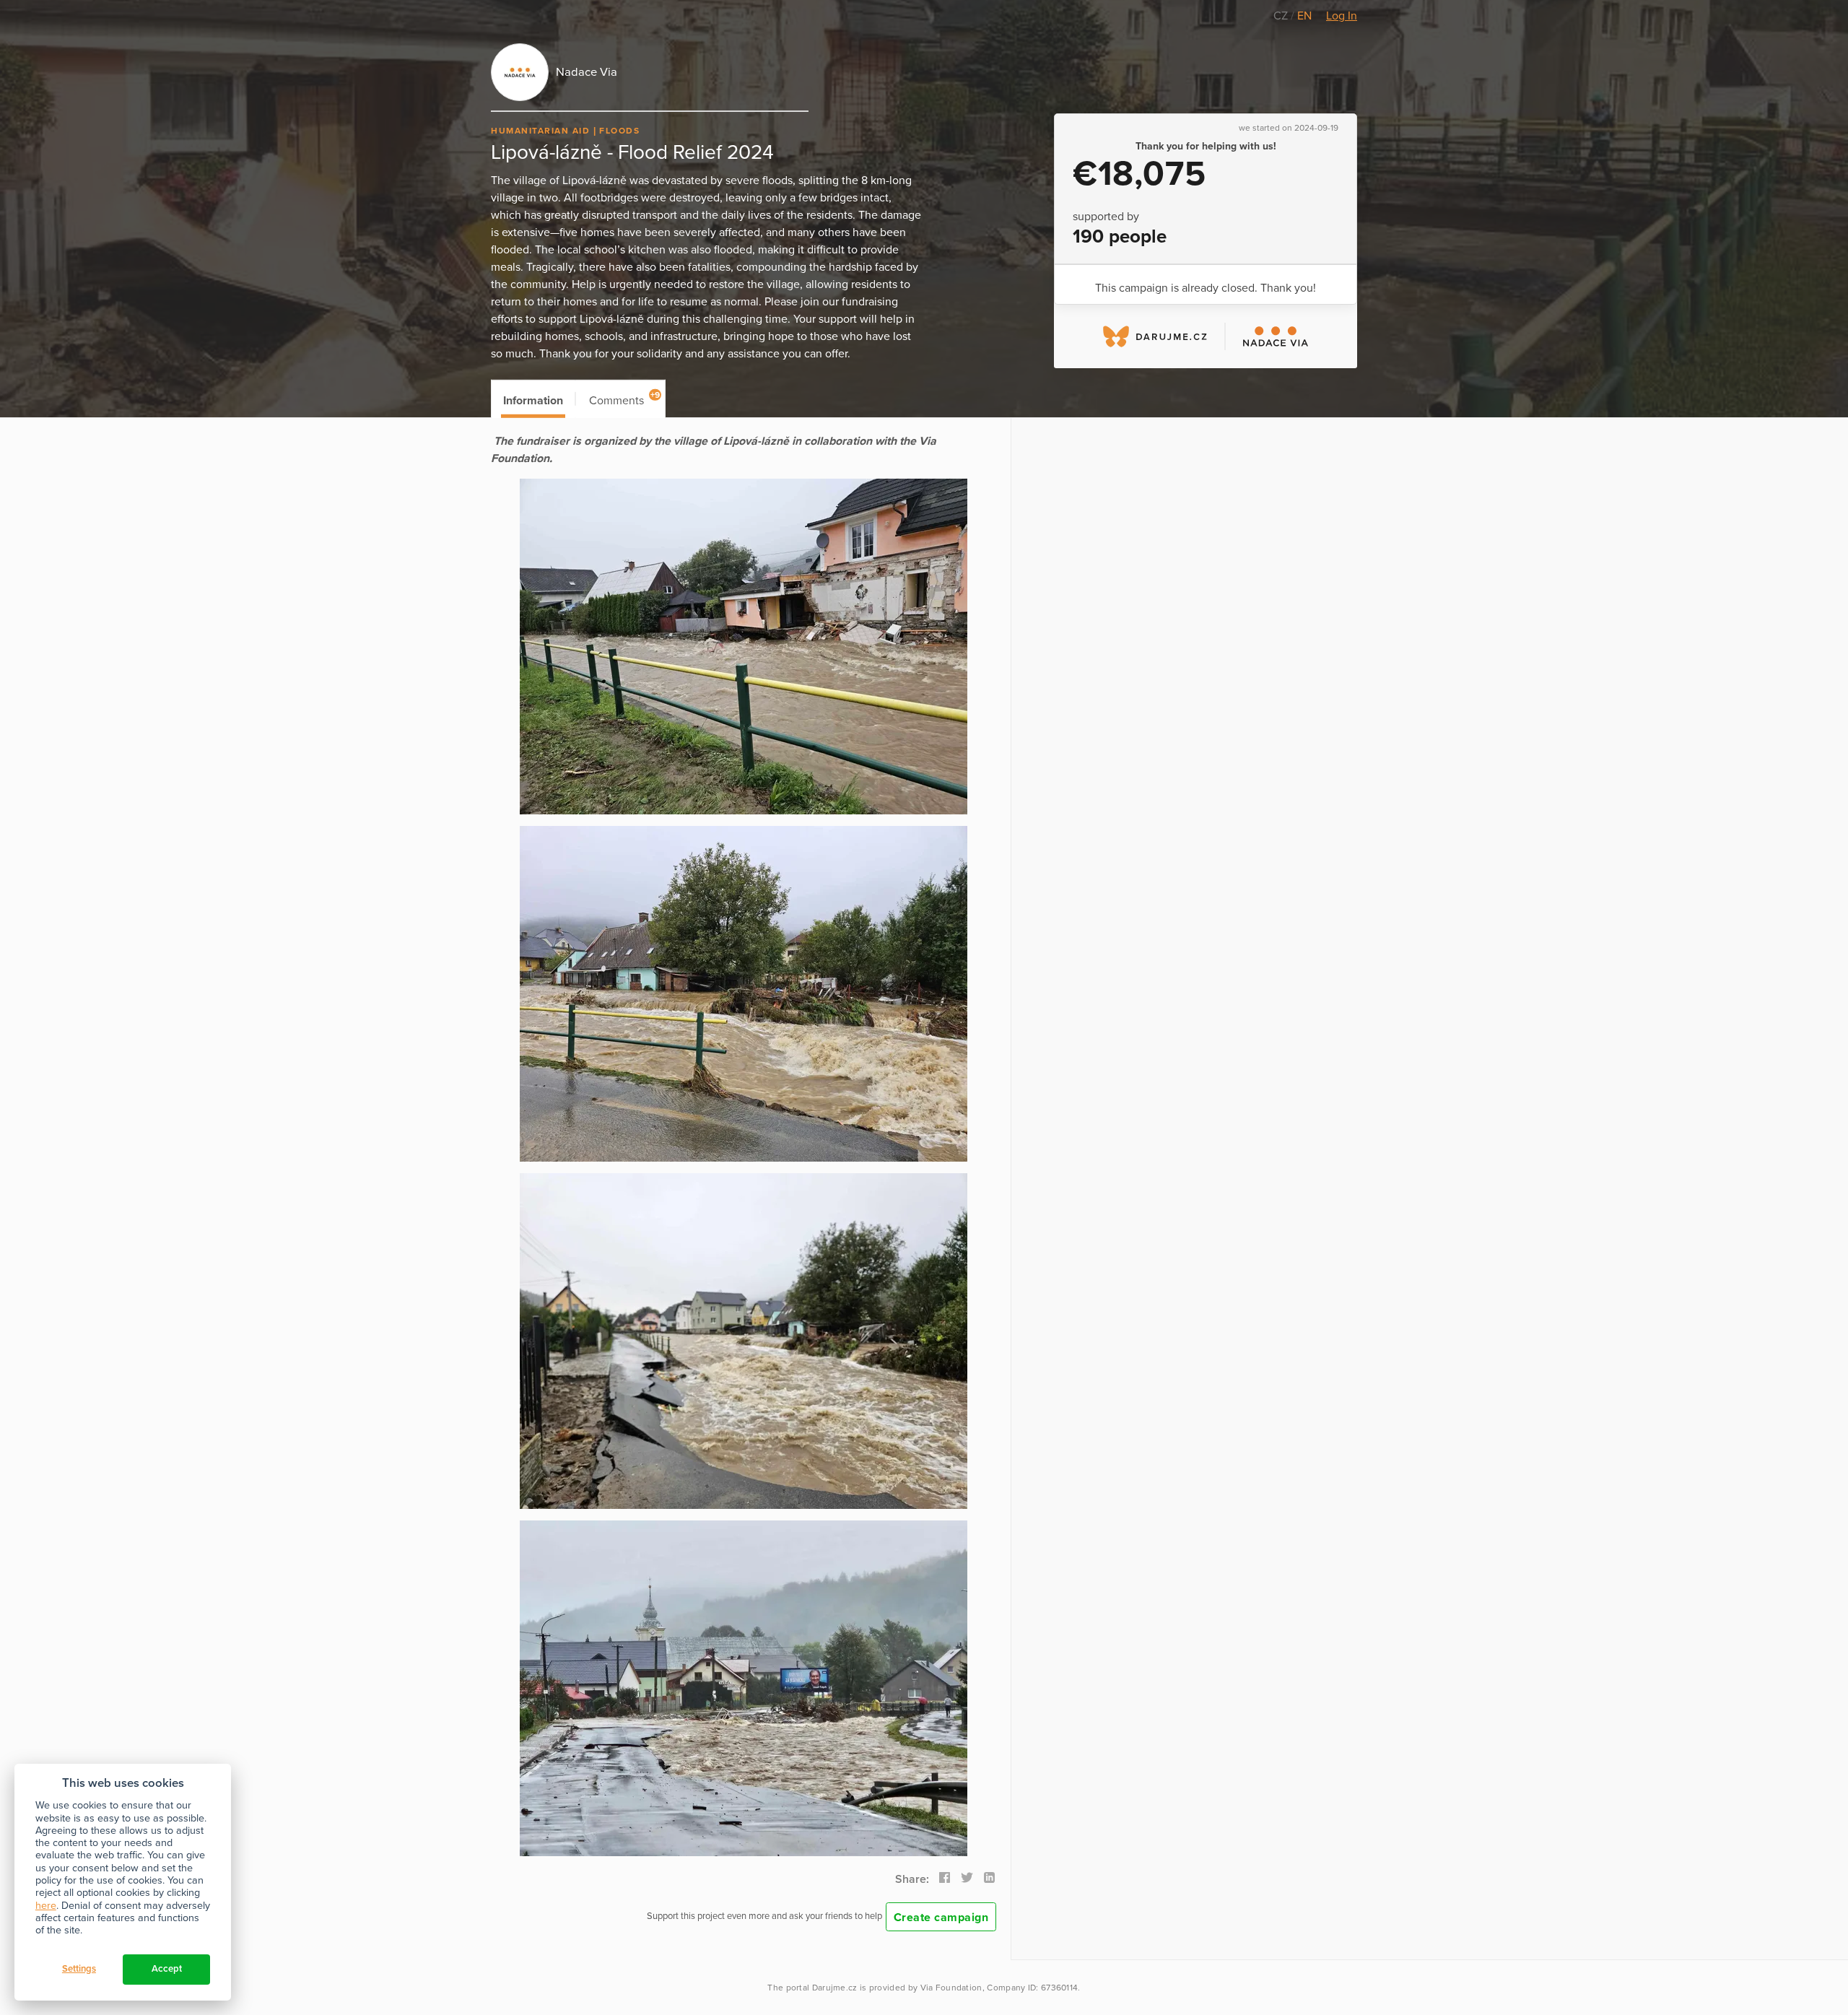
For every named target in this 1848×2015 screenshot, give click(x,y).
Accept (167, 1969)
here (46, 1906)
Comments (625, 399)
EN (1304, 16)
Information (533, 401)
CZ (1282, 16)
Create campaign (941, 1918)
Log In (1342, 16)
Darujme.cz (835, 1988)
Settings (79, 1969)
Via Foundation (951, 1988)
